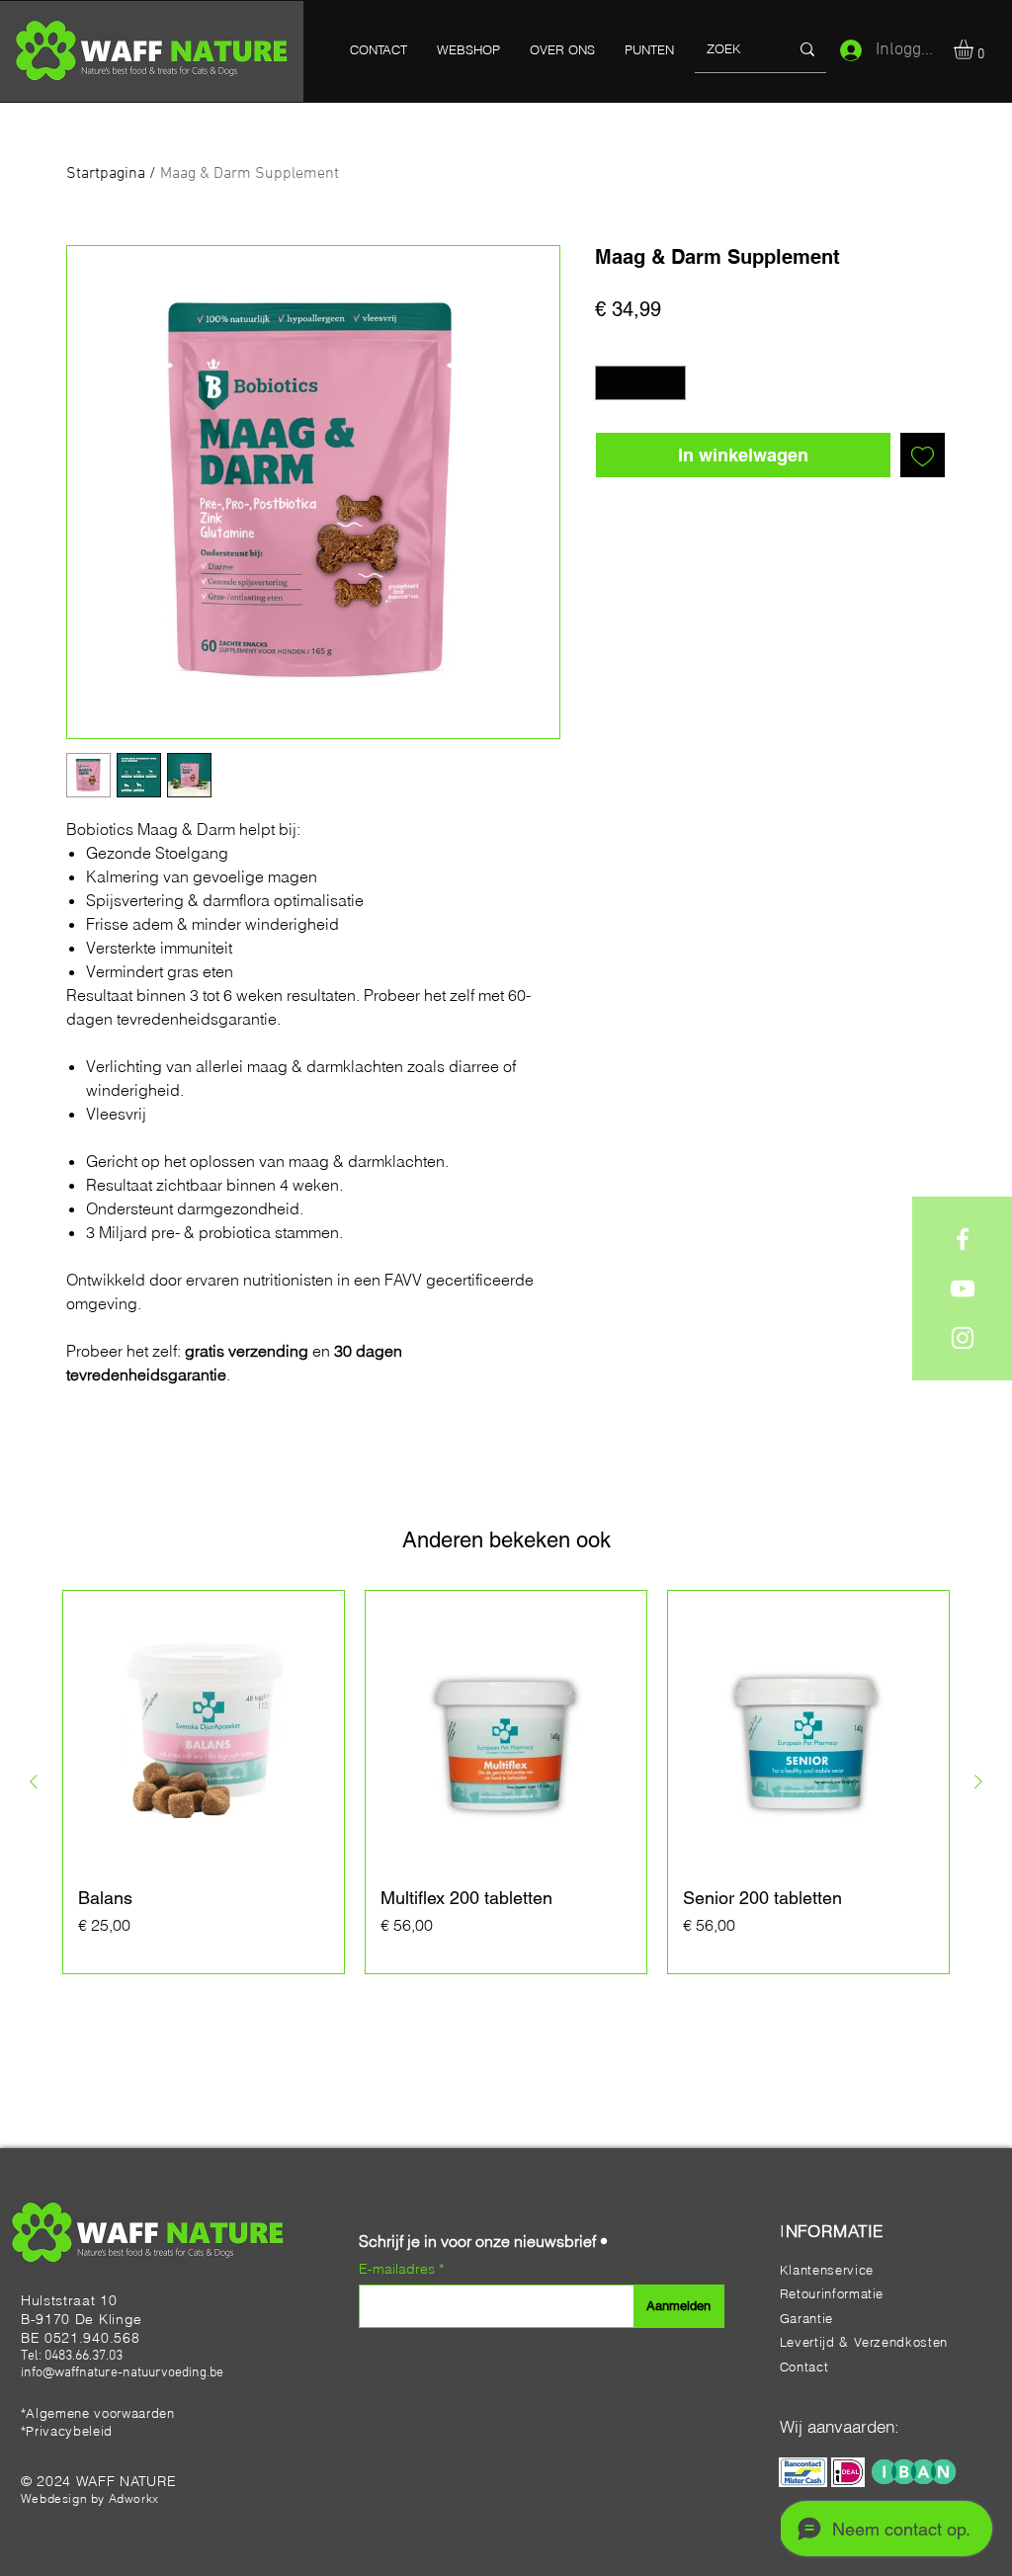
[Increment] (672, 383)
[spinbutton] (641, 383)
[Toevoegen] (923, 455)
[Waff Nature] (963, 1239)
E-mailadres (399, 2269)
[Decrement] (610, 383)
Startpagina (106, 174)
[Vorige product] (34, 1782)
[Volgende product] (978, 1782)
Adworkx (134, 2498)
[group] (506, 1782)
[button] (975, 49)
